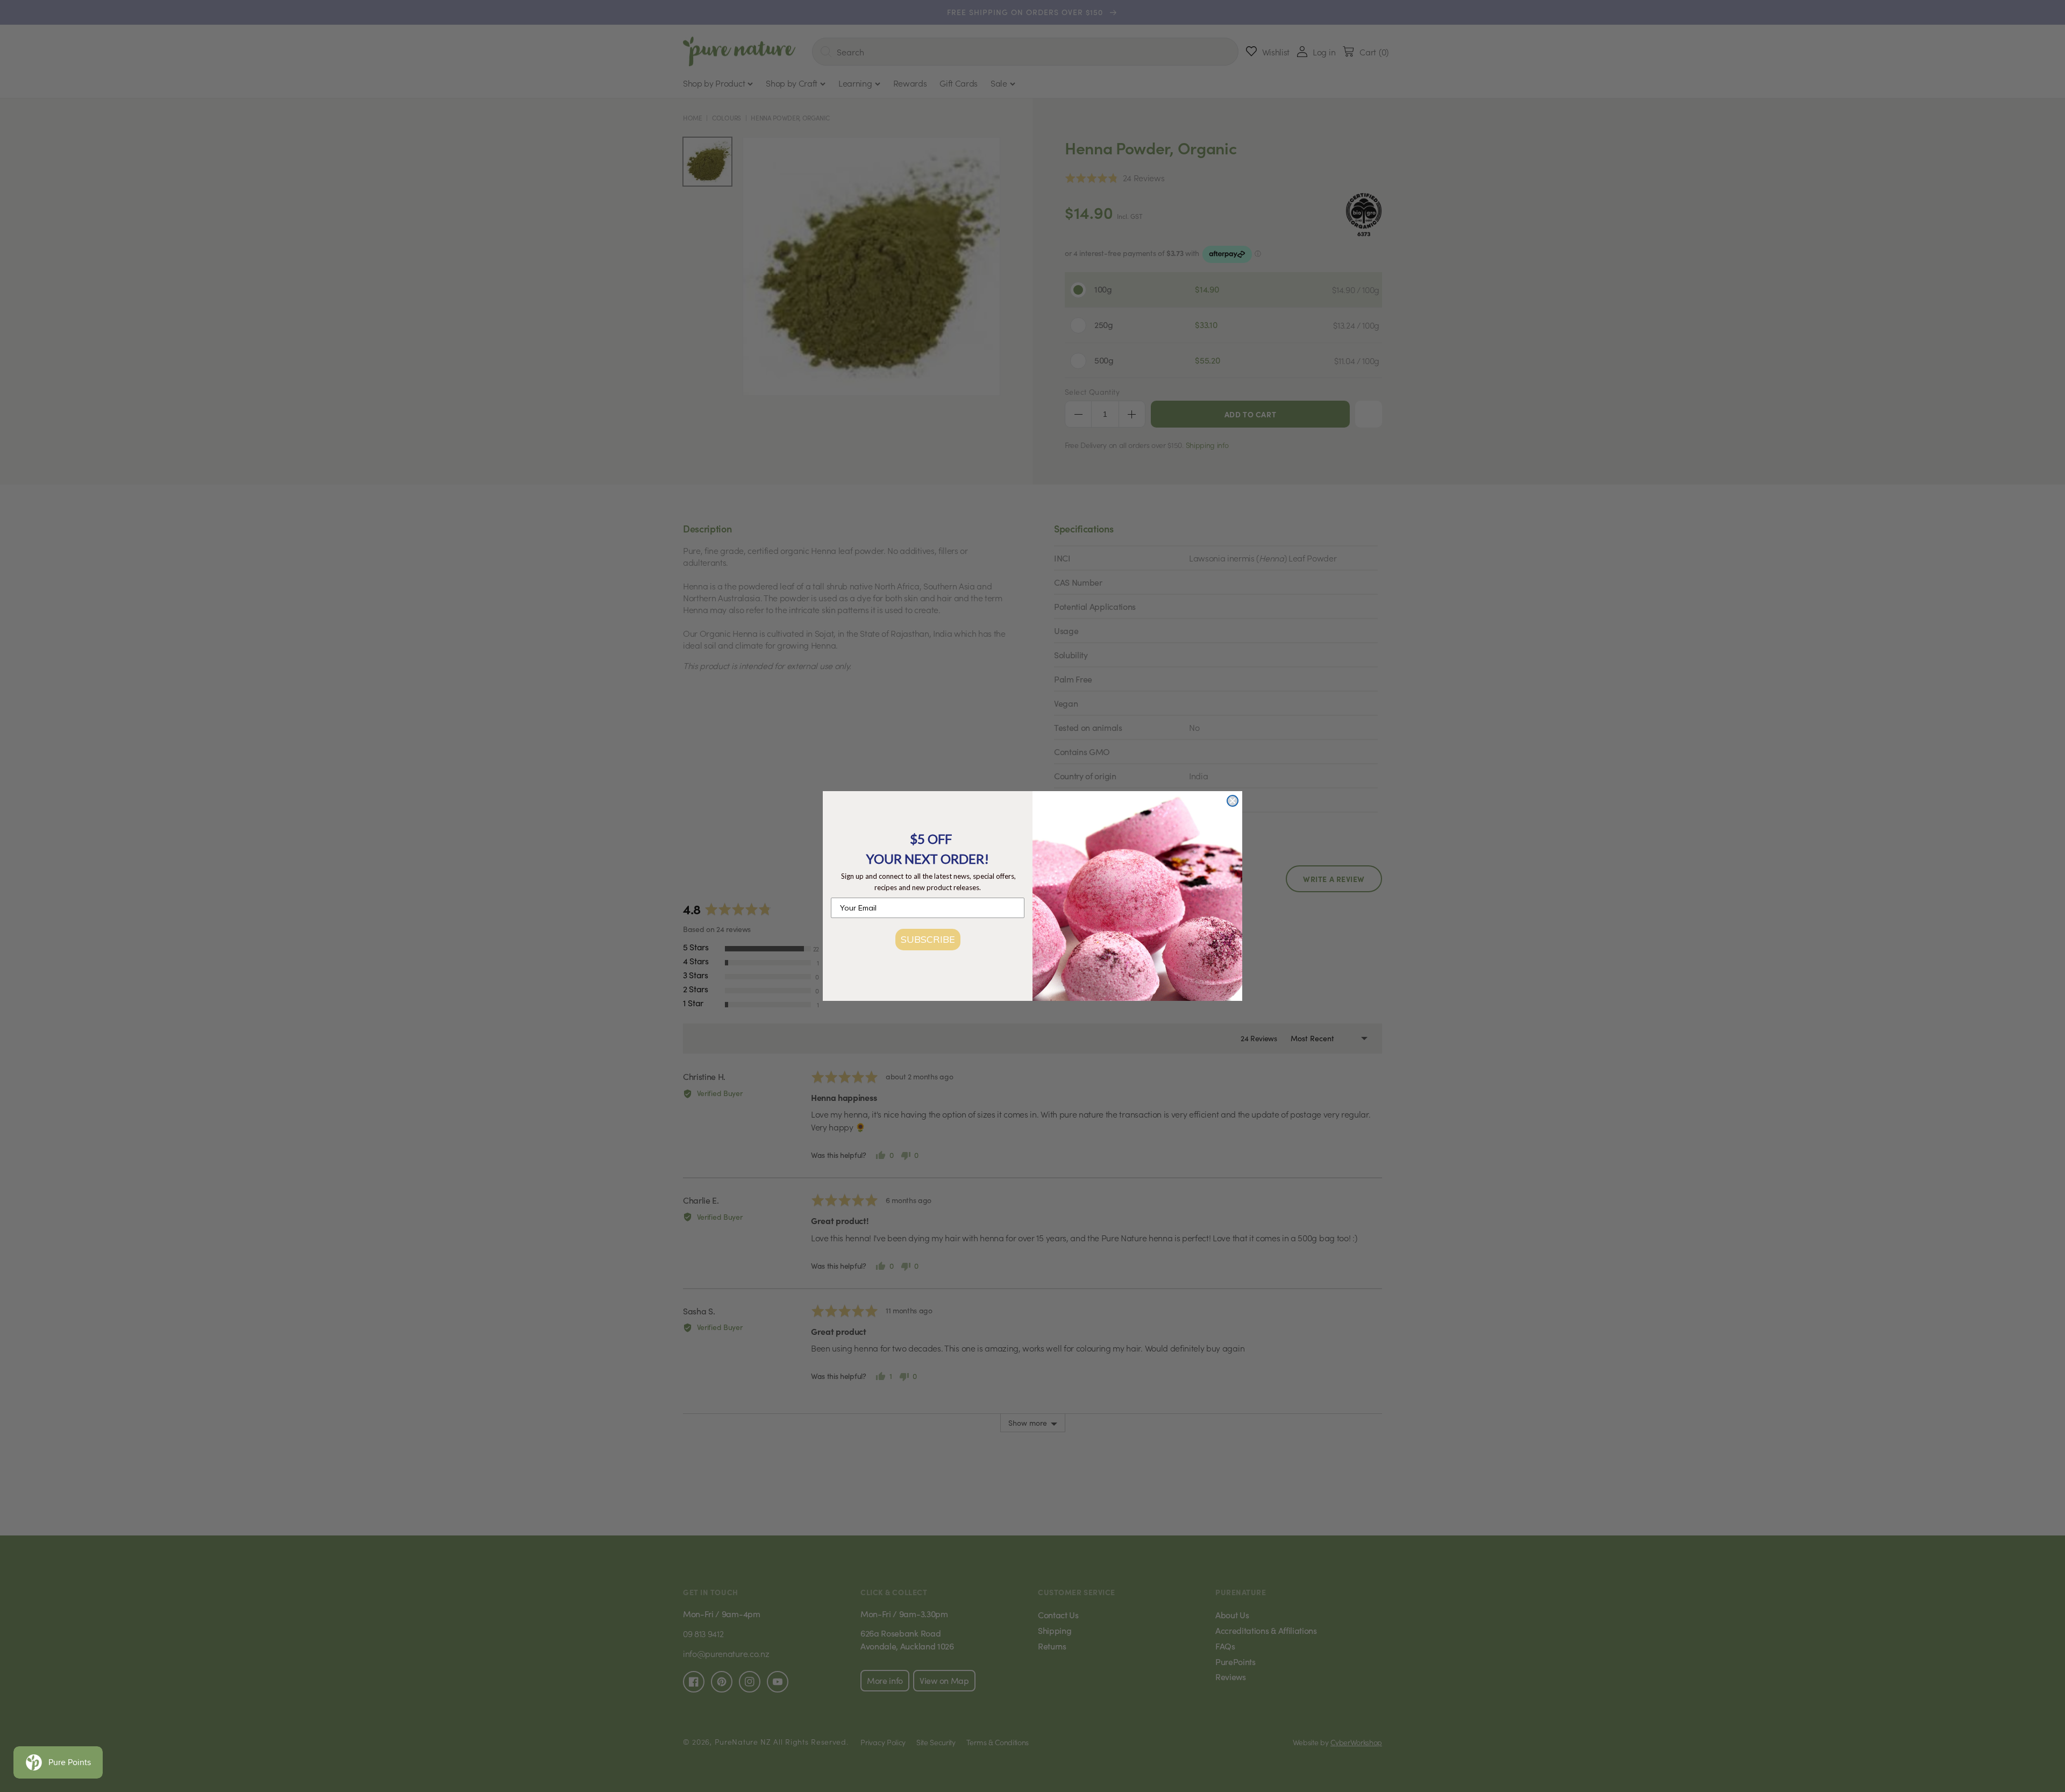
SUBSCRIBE (928, 939)
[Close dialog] (1233, 801)
